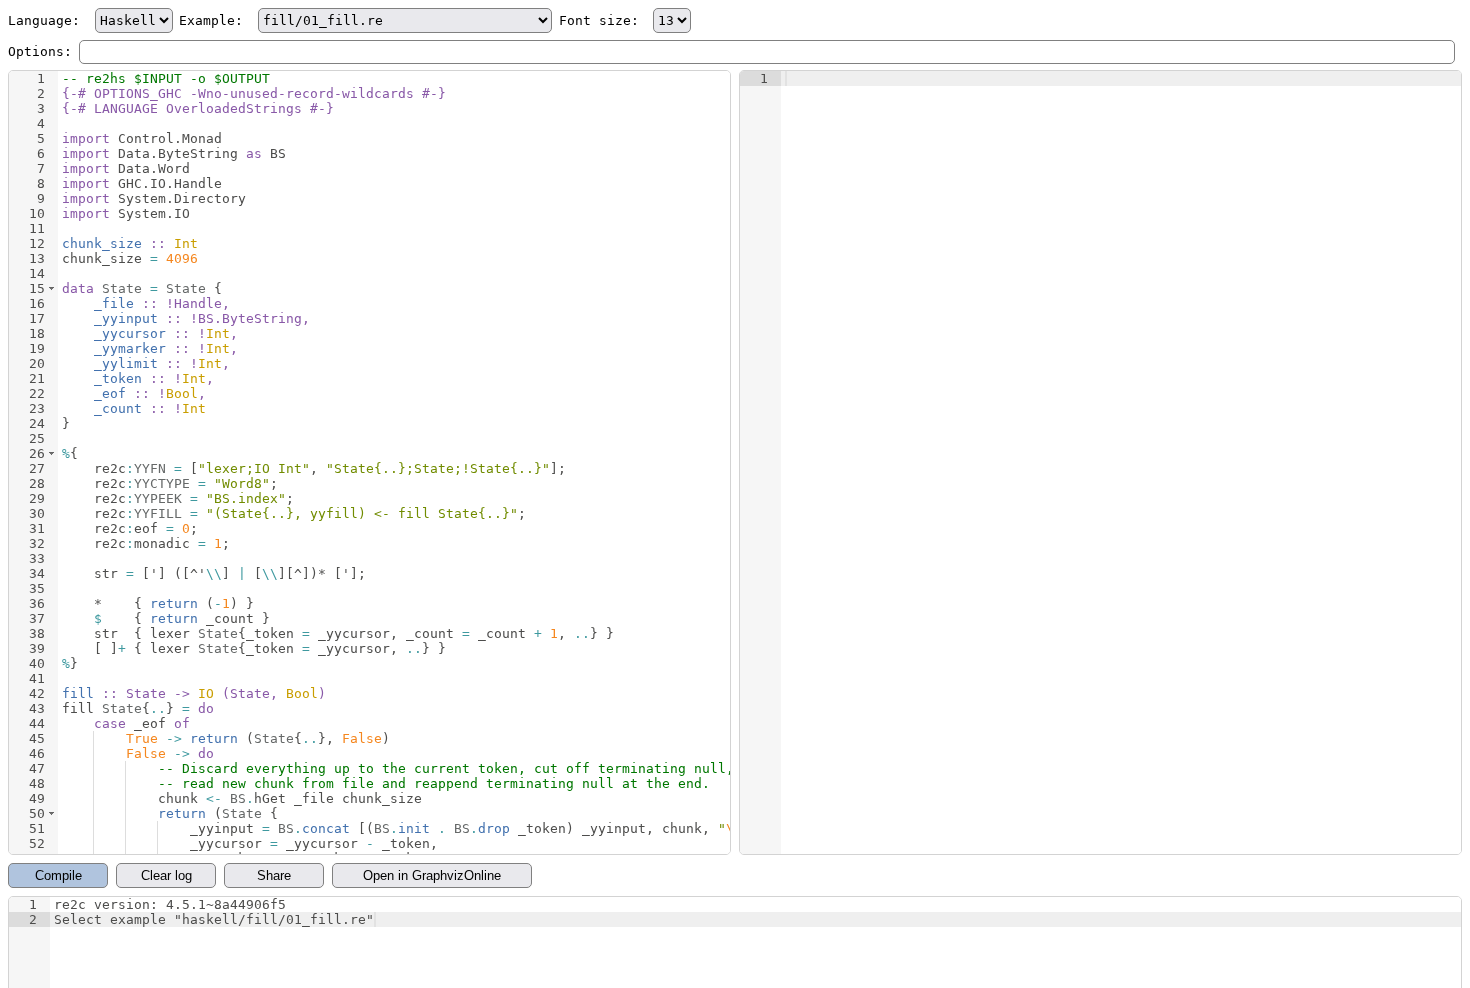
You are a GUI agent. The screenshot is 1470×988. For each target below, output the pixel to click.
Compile (58, 875)
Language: (48, 20)
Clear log (166, 875)
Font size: (603, 20)
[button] (51, 288)
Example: (215, 20)
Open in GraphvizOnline (432, 875)
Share (274, 875)
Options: (40, 51)
